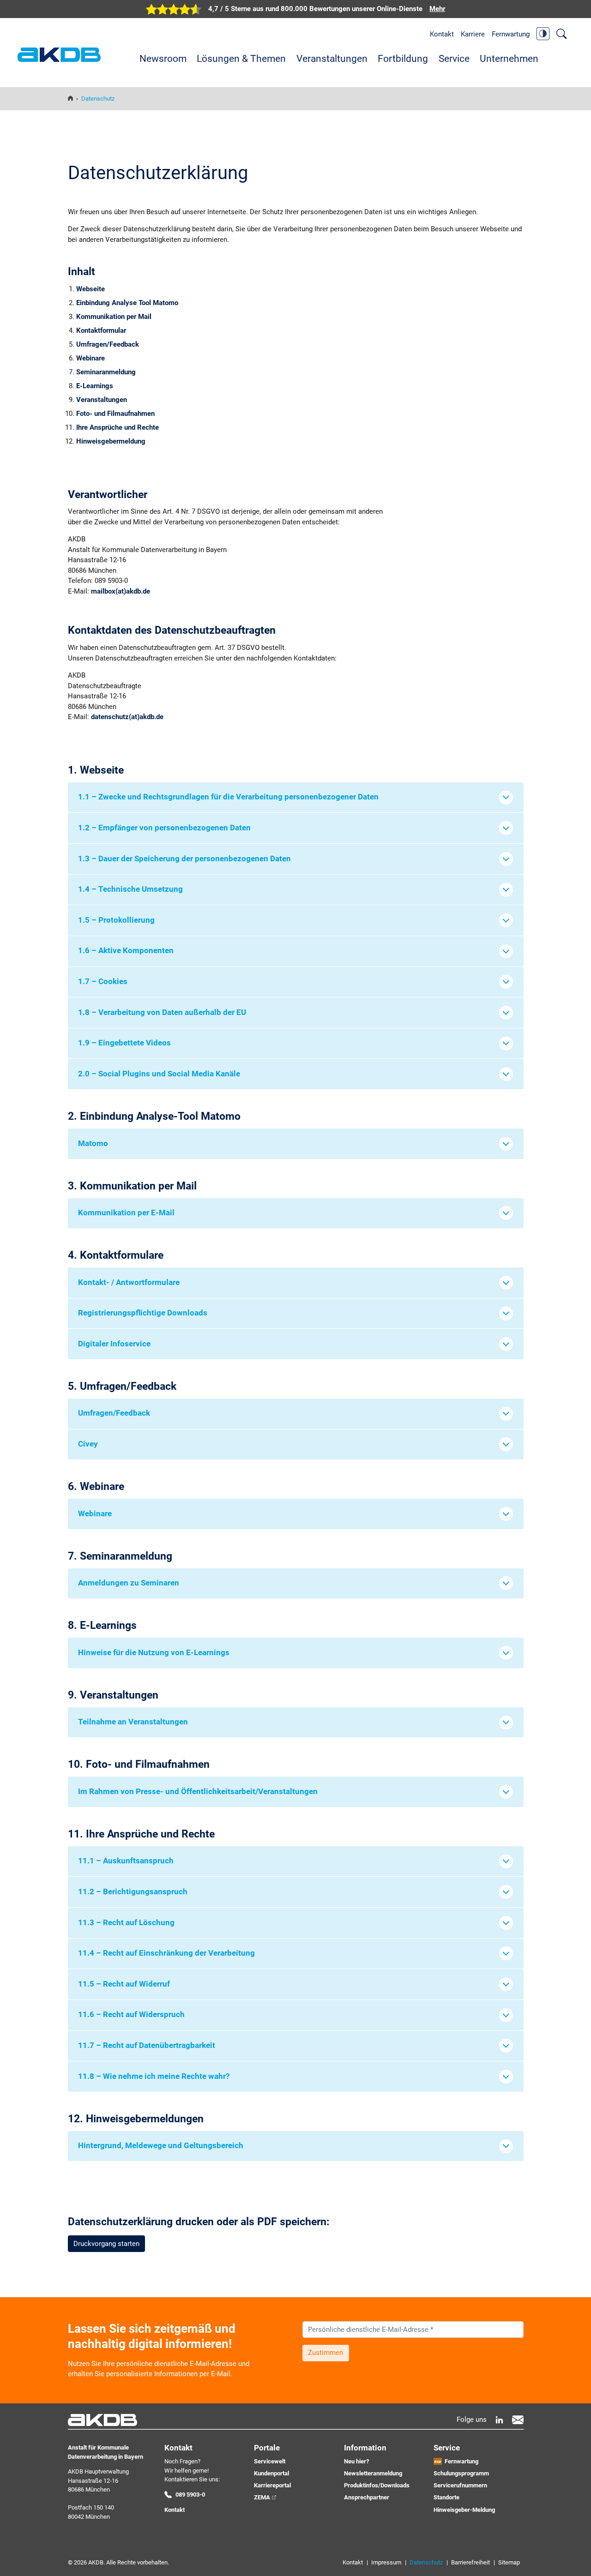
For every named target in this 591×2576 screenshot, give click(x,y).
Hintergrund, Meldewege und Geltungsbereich (161, 2146)
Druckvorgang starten (106, 2244)
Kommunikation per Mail (114, 317)
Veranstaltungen (332, 59)
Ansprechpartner (367, 2497)
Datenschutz (426, 2562)
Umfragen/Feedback (108, 344)
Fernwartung (511, 34)
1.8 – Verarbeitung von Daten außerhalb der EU (162, 1012)
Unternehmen (509, 59)
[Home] (70, 99)
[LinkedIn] (499, 2420)
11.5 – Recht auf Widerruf (124, 1984)
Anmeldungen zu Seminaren (129, 1583)
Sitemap (509, 2562)
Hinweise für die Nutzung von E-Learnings (154, 1653)
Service (454, 59)
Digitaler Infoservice (114, 1344)
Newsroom (163, 59)
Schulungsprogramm (461, 2473)
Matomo (93, 1144)
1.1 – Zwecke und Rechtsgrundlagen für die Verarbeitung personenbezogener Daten (228, 797)
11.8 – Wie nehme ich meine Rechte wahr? (154, 2076)
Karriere (473, 34)
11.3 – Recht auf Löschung (126, 1923)
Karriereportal (272, 2485)
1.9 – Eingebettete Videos (124, 1043)
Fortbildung (403, 59)
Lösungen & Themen (241, 59)
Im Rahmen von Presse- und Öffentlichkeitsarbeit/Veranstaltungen (198, 1792)
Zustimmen (326, 2353)
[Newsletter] (518, 2420)
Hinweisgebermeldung (111, 441)
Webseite (90, 289)
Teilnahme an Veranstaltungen (133, 1722)
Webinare (90, 358)
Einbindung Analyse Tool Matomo (127, 303)
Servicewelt (270, 2461)
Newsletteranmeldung (373, 2473)
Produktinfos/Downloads (377, 2485)
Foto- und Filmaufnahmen (115, 414)
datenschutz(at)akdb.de (127, 717)
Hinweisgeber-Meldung (464, 2510)
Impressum (386, 2562)
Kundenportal (271, 2473)
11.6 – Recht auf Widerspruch (131, 2015)
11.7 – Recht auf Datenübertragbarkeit (147, 2045)
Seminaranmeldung (106, 372)
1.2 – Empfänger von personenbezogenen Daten (164, 828)
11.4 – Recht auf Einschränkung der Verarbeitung (166, 1953)
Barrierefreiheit (470, 2562)
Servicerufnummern (460, 2485)
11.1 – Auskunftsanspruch (126, 1861)
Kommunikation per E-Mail (126, 1213)
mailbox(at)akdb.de (121, 591)
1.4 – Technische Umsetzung (130, 889)
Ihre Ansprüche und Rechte (118, 427)
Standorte (446, 2497)
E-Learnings (95, 386)
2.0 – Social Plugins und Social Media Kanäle (159, 1074)
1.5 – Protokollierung (116, 920)
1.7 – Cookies (103, 982)
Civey (88, 1444)
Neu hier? (356, 2461)
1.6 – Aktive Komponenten (126, 951)
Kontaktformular (101, 330)
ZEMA (262, 2497)
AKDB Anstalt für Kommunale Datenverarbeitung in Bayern (59, 55)
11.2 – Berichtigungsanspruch (133, 1892)
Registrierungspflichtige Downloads (143, 1313)
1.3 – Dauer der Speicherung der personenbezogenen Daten (184, 859)
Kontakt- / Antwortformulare (129, 1282)
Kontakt (442, 34)
